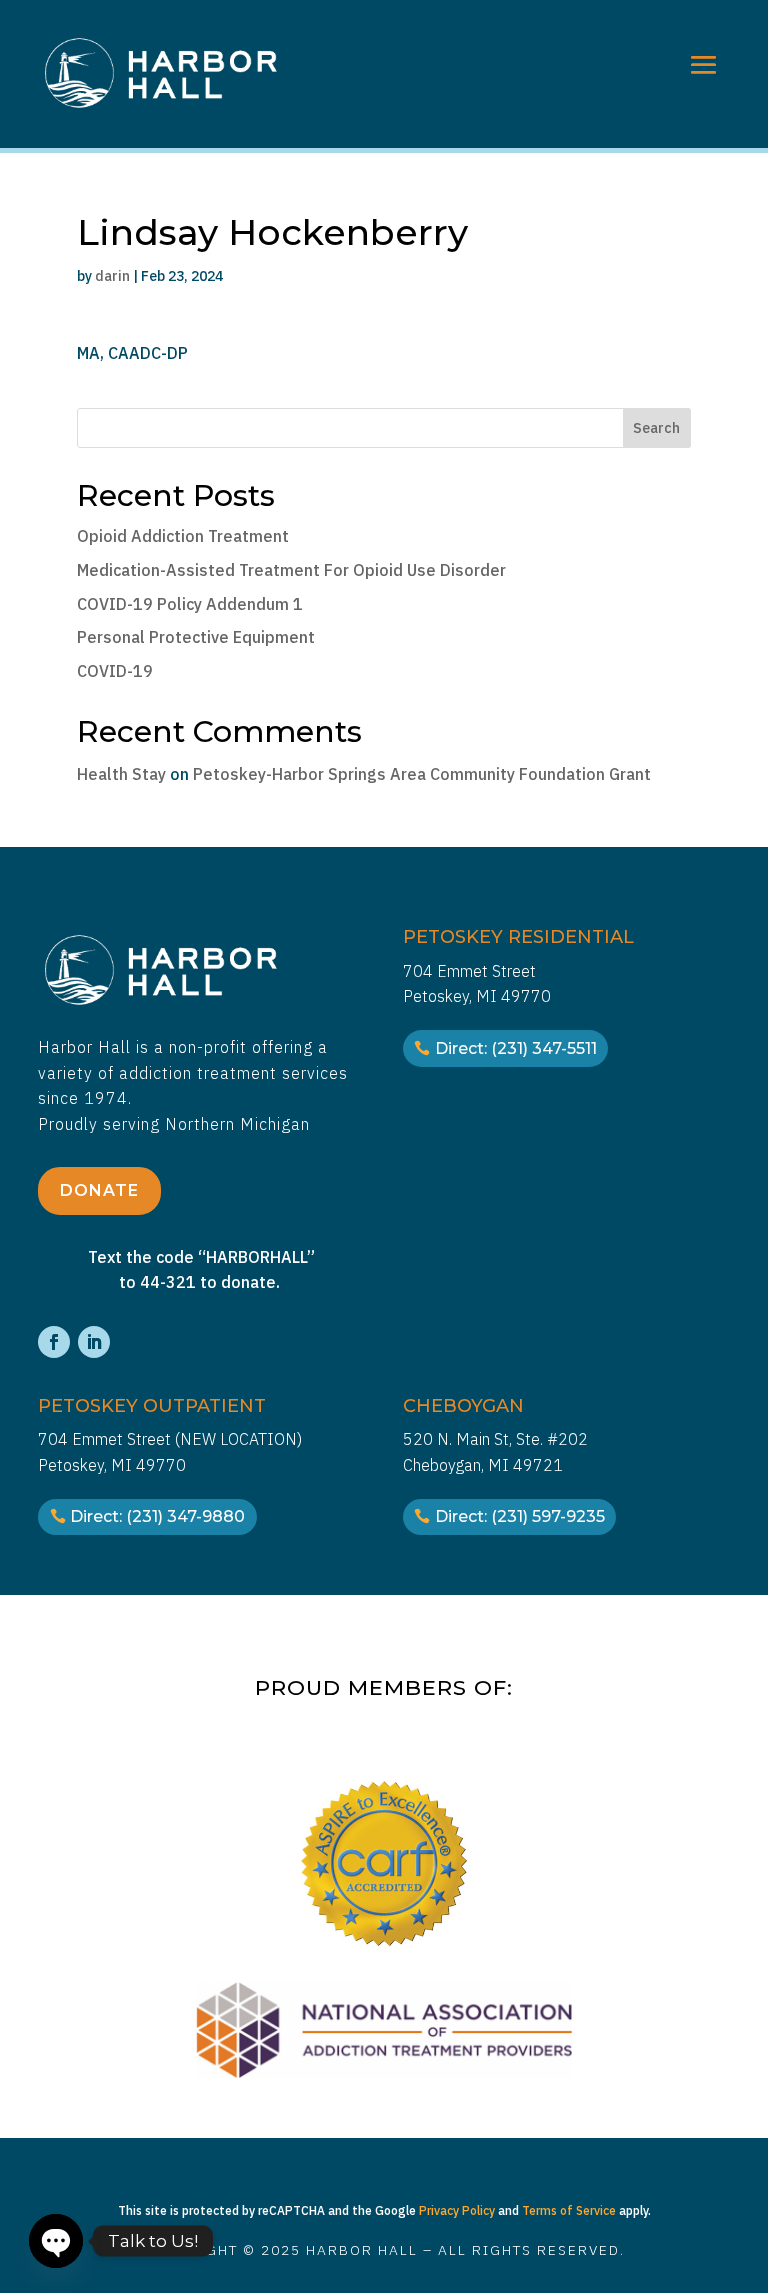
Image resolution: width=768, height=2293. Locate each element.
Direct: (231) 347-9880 (157, 1516)
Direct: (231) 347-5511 (516, 1048)
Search (656, 428)
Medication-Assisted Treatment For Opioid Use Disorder (291, 570)
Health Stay (121, 774)
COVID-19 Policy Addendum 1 (190, 604)
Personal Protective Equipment (196, 637)
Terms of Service (569, 2210)
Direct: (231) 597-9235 (520, 1516)
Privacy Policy (457, 2210)
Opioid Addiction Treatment (183, 536)
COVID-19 (115, 671)
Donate (99, 1190)
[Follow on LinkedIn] (94, 1342)
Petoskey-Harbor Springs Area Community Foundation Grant (422, 774)
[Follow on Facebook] (54, 1342)
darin (112, 276)
